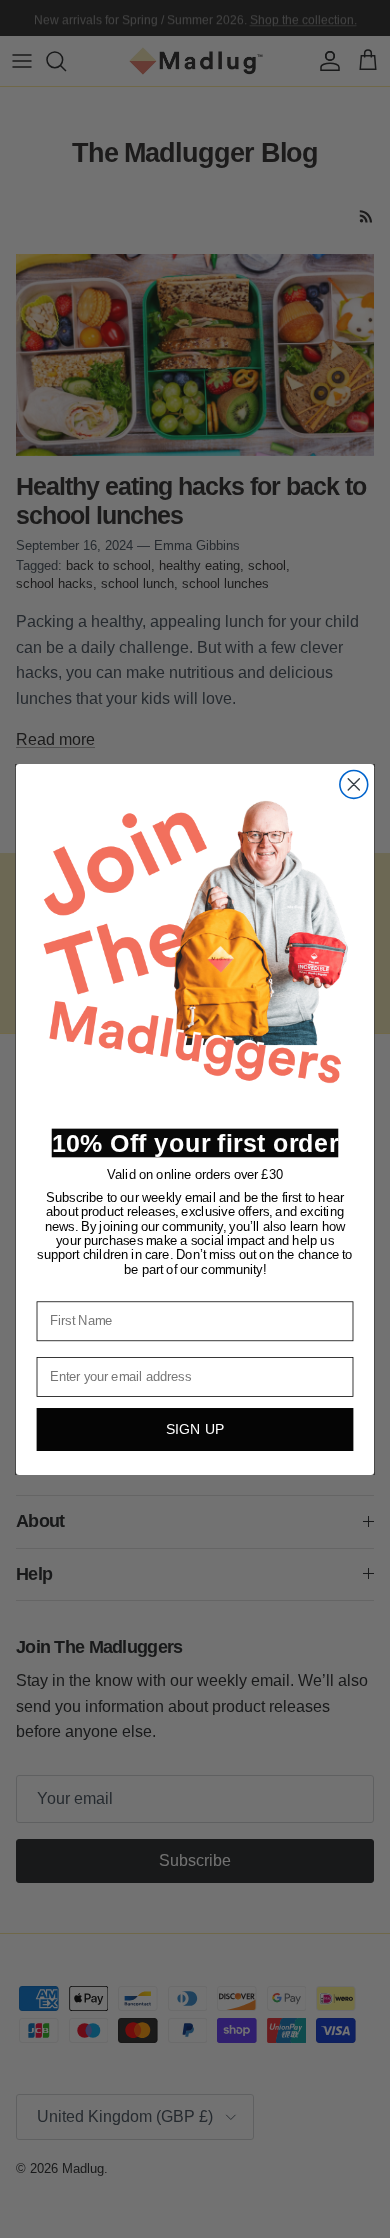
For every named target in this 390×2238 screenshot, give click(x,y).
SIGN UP (195, 1429)
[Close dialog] (354, 784)
